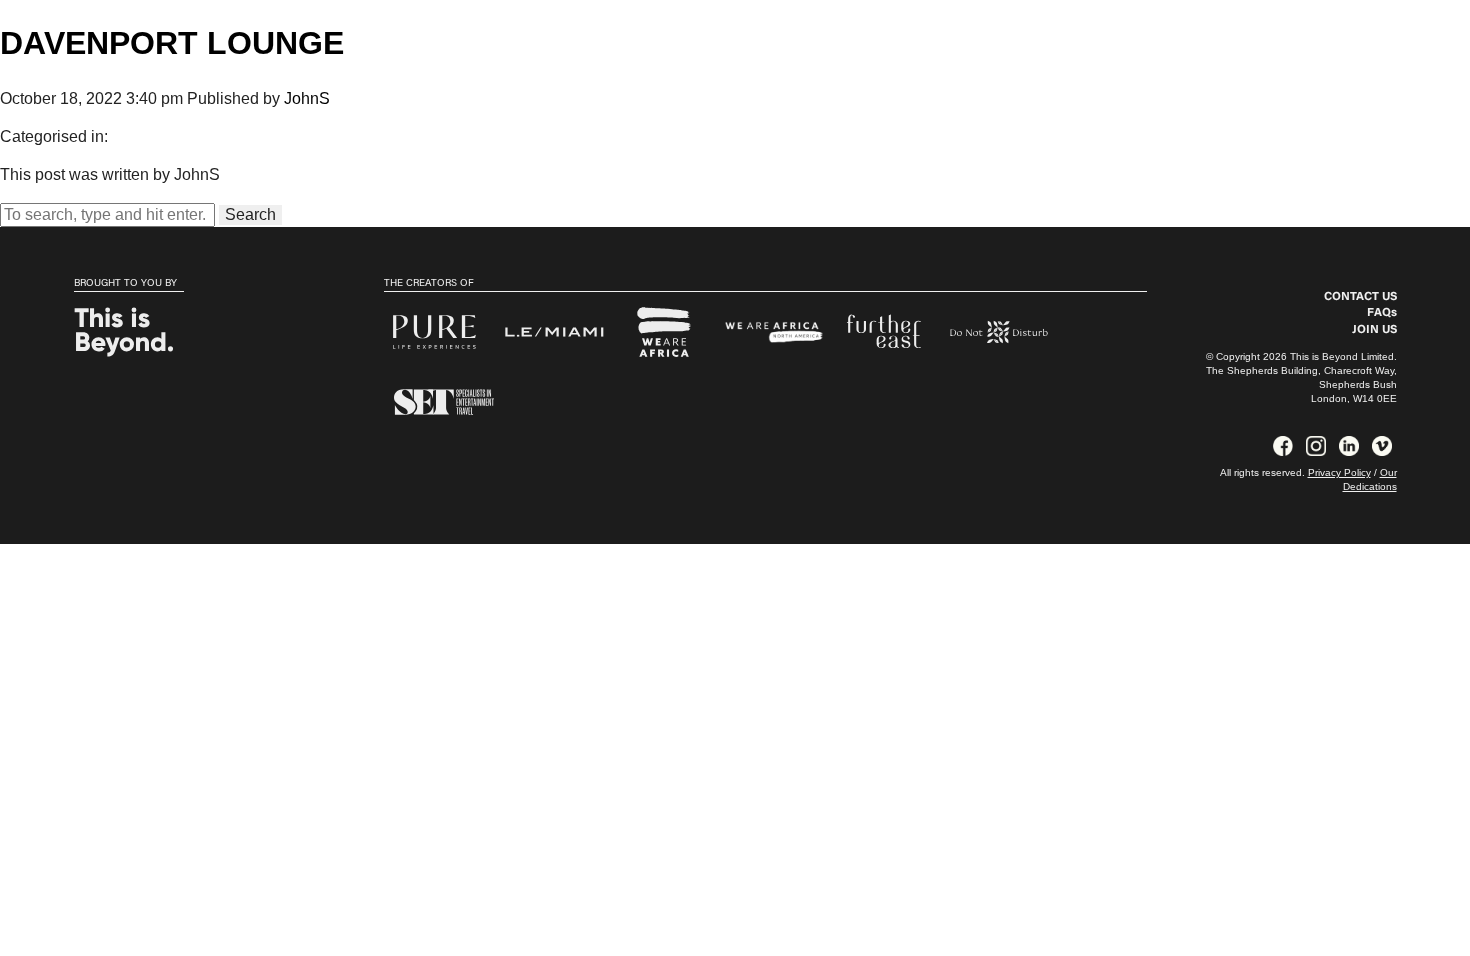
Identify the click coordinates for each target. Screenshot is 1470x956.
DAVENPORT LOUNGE (172, 43)
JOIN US (1374, 330)
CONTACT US (1360, 297)
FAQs (1382, 313)
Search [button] (250, 214)
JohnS (307, 98)
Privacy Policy (1339, 472)
